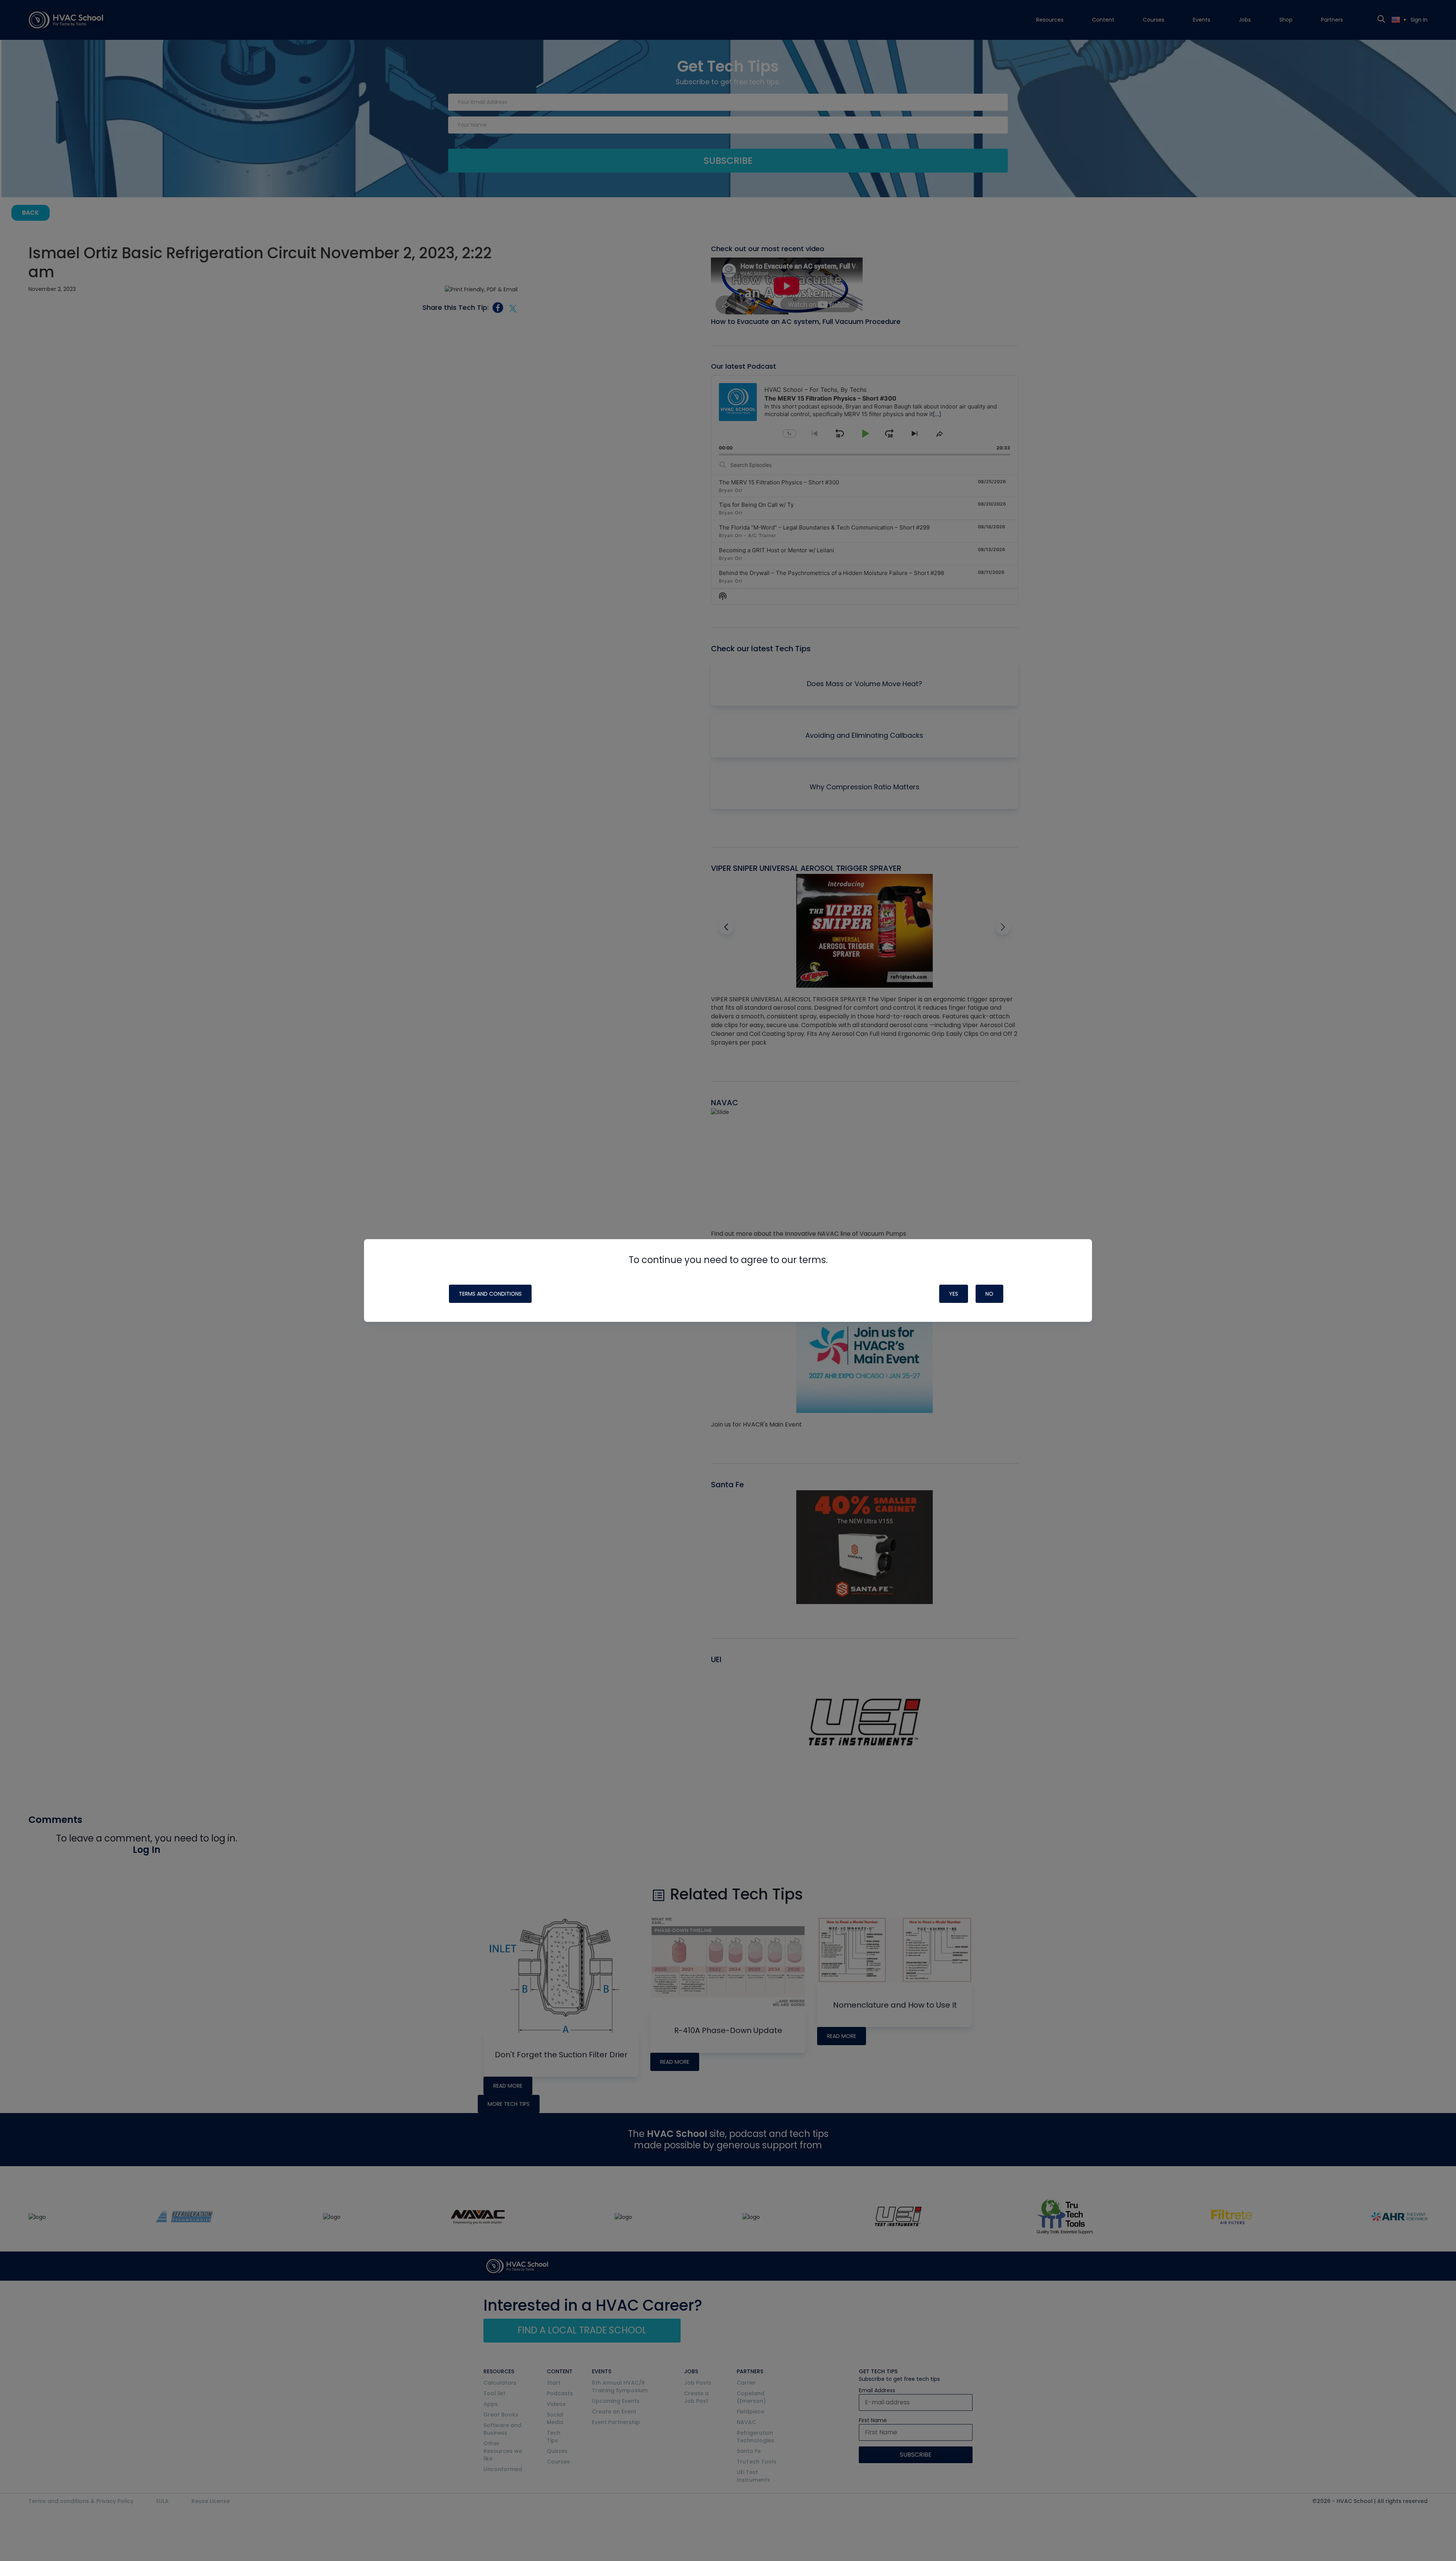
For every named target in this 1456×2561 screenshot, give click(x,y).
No (989, 1294)
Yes (954, 1294)
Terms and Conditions (490, 1294)
